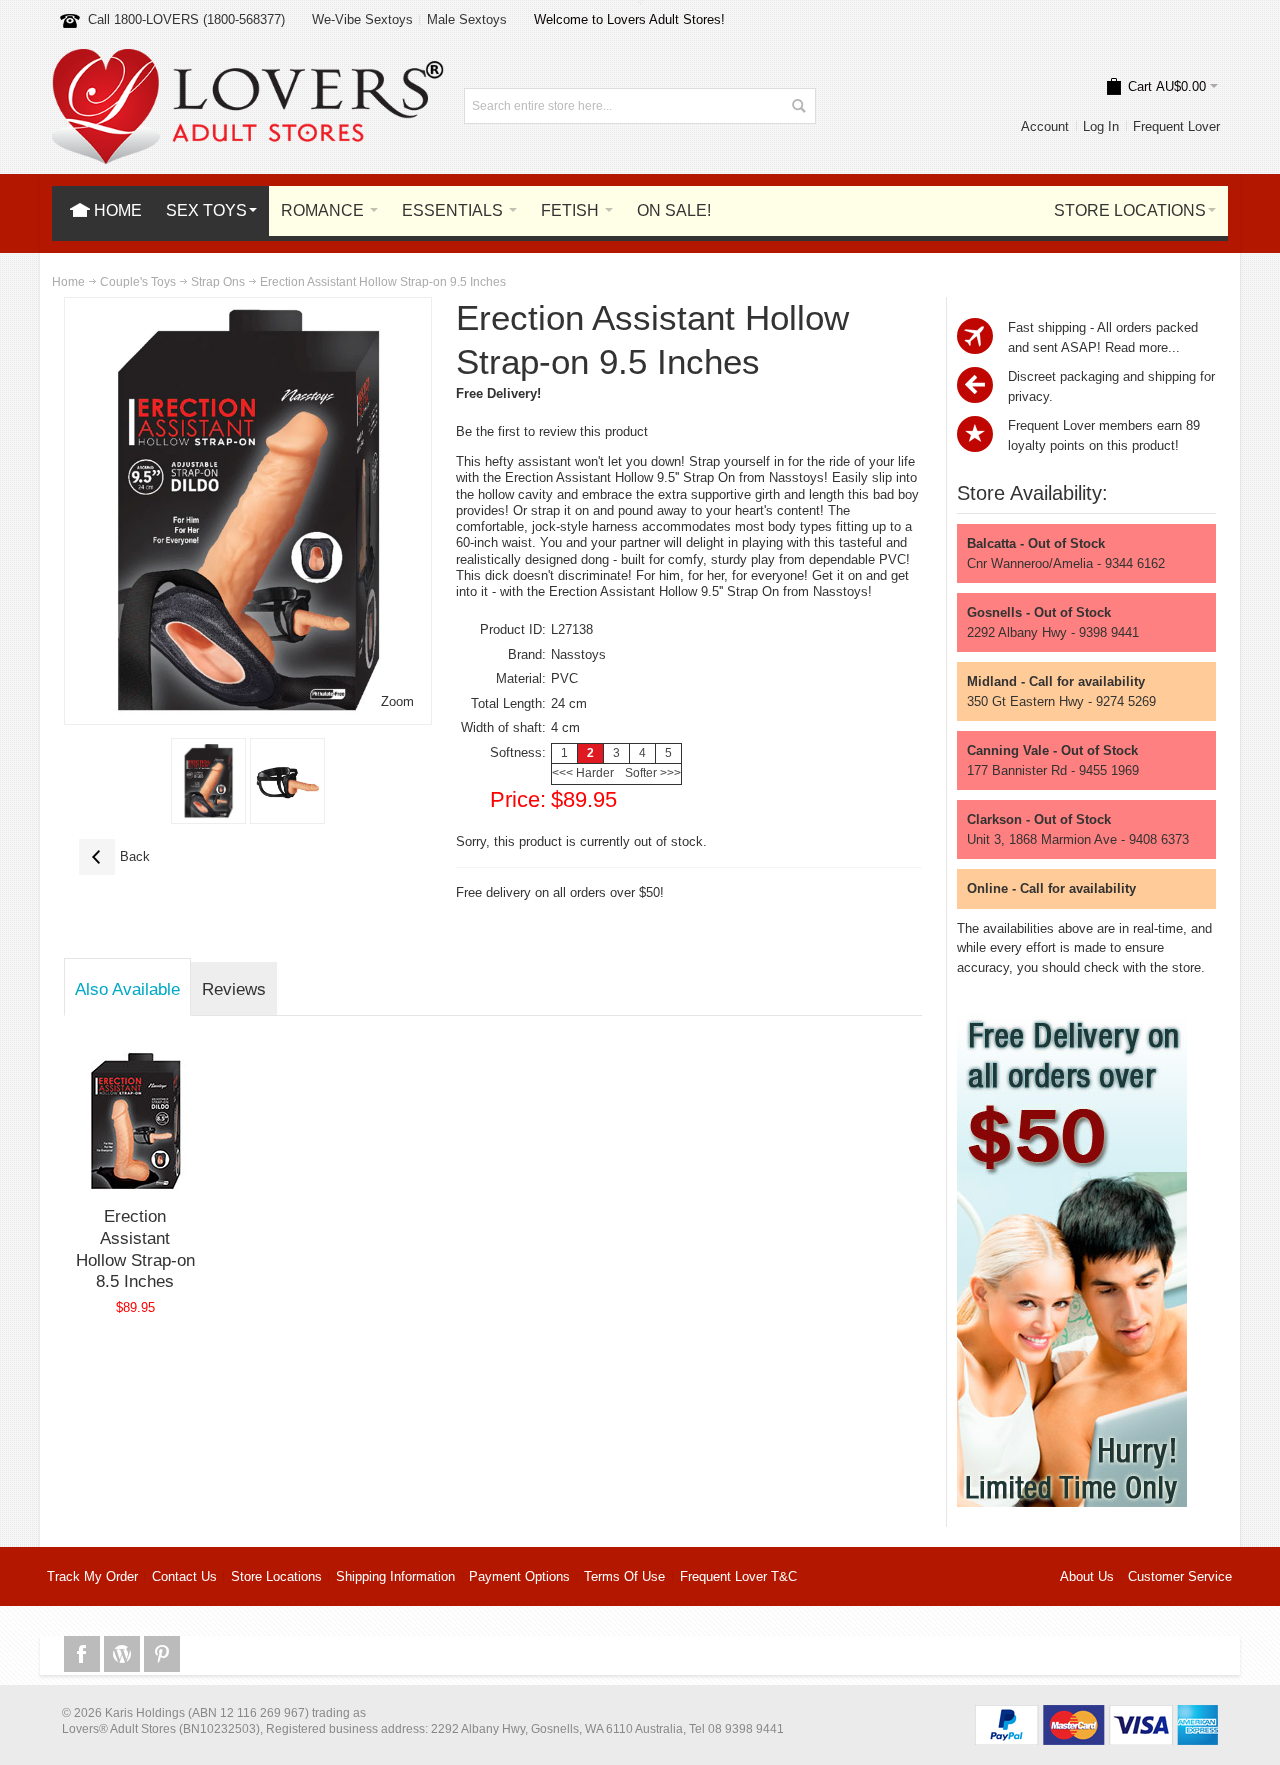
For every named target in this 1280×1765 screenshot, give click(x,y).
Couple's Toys (138, 282)
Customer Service (1180, 1576)
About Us (1087, 1576)
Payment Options (519, 1576)
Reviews (234, 989)
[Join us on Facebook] (84, 1654)
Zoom (397, 701)
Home (68, 282)
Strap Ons (218, 282)
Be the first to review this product (552, 431)
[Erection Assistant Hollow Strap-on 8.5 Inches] (135, 1121)
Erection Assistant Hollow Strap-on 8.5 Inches (135, 1248)
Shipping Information (395, 1576)
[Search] (798, 106)
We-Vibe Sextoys (362, 19)
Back (114, 856)
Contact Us (184, 1576)
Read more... (1142, 347)
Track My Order (92, 1576)
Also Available (127, 989)
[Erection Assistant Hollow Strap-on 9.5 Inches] (208, 781)
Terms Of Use (624, 1576)
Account (1045, 126)
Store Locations (276, 1576)
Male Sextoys (467, 19)
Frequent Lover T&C (738, 1576)
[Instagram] (124, 1654)
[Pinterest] (162, 1654)
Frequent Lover (1176, 126)
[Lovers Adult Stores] (248, 58)
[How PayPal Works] (1096, 1714)
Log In (1101, 126)
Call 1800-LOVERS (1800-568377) (186, 19)
